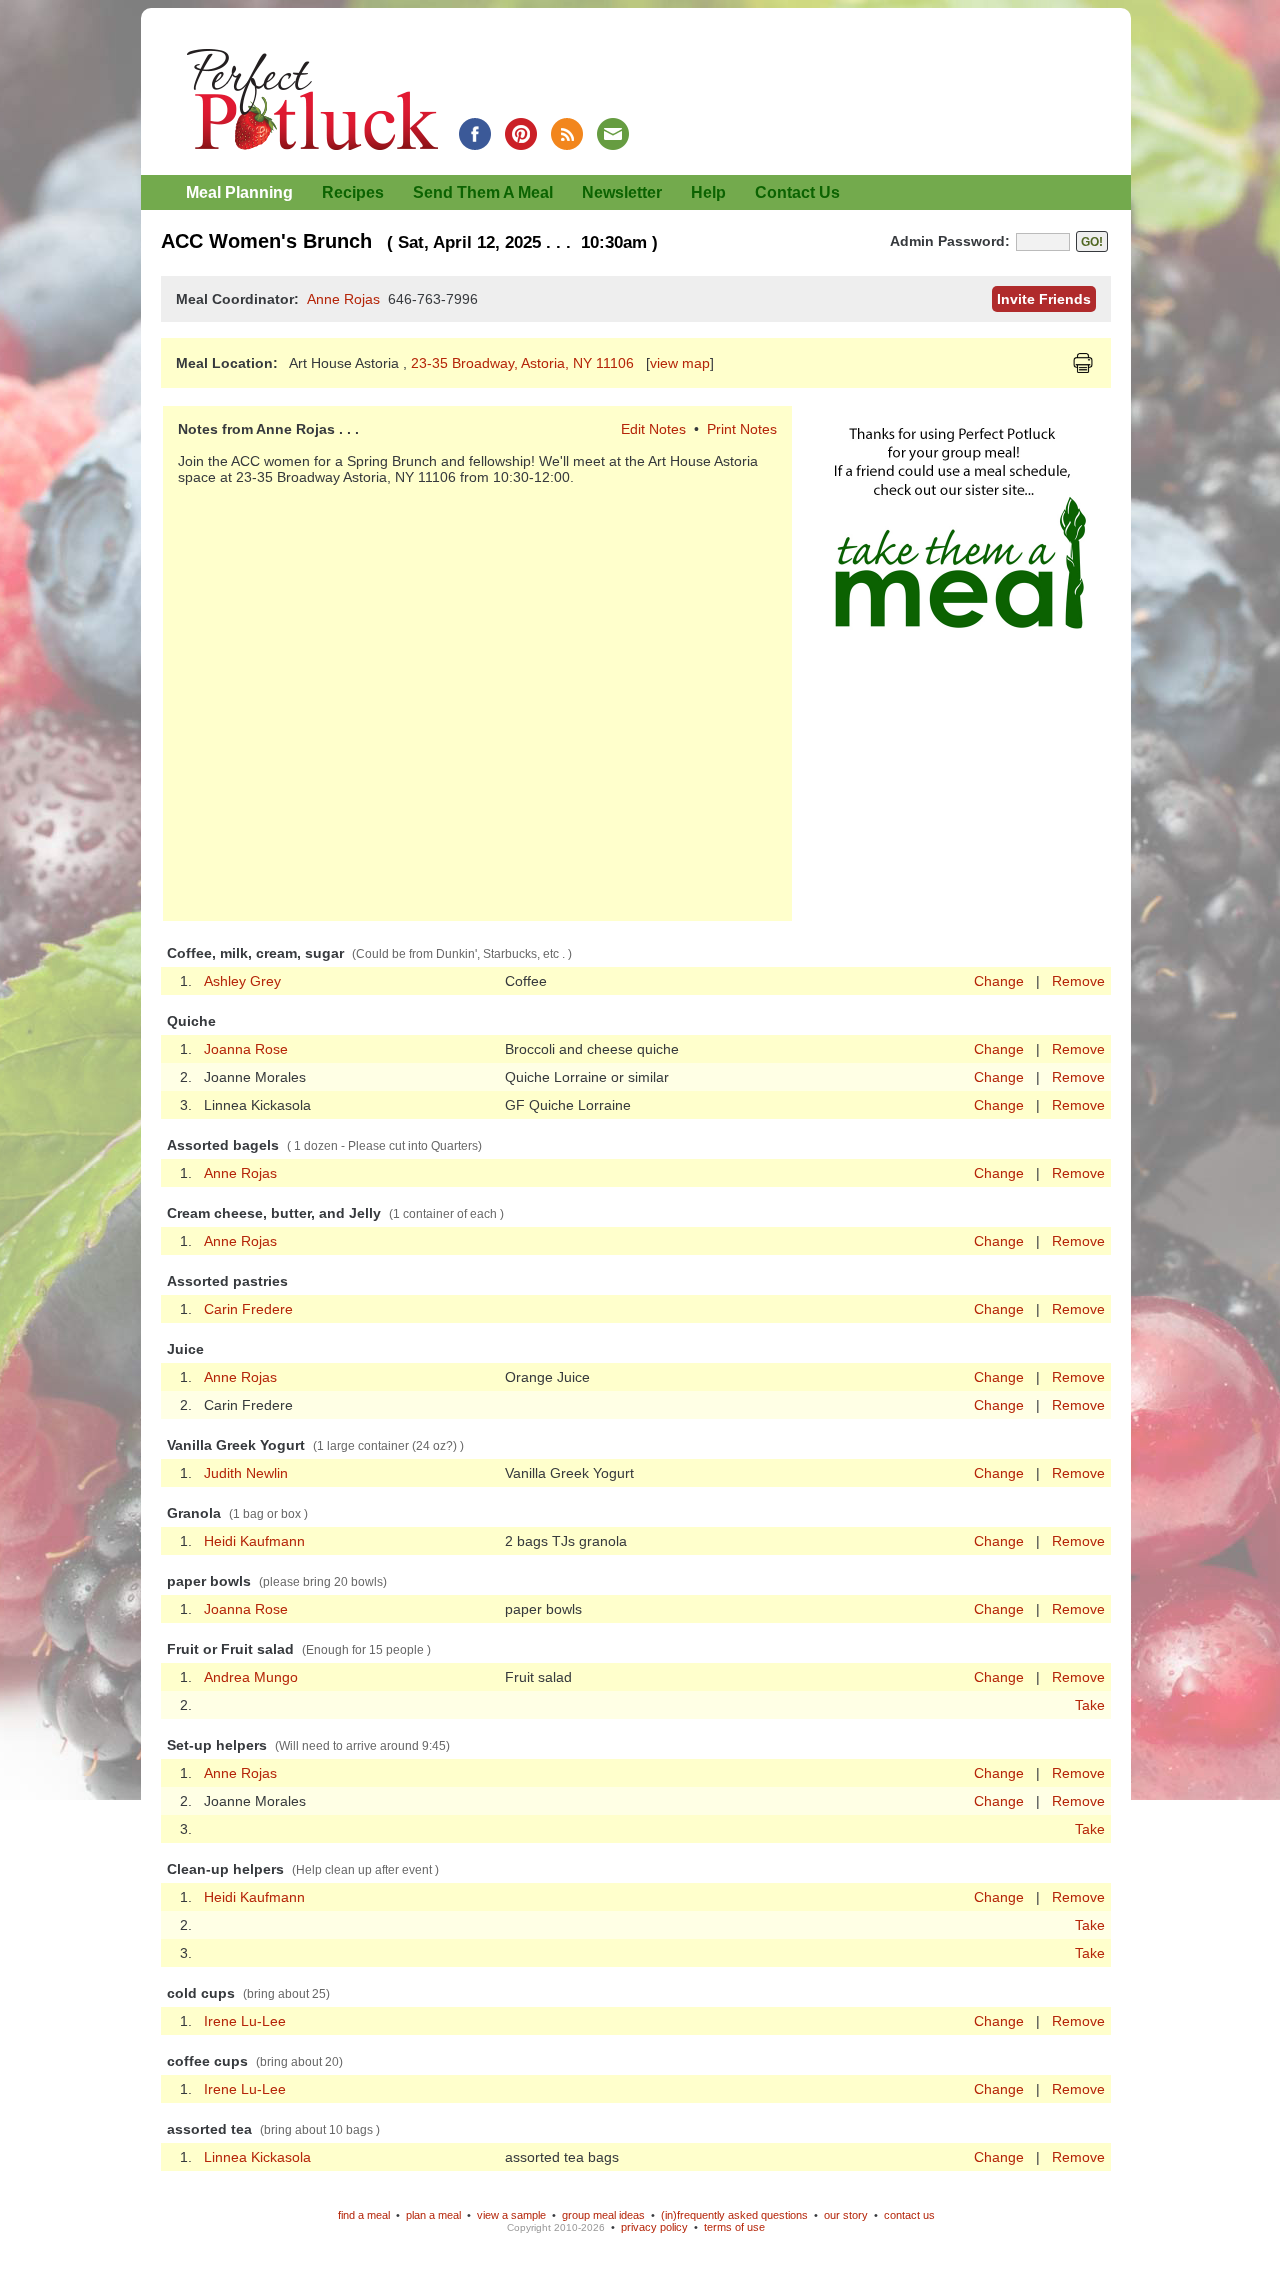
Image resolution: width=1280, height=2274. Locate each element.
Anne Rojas (343, 299)
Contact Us (797, 192)
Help (708, 192)
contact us (909, 2215)
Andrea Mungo (251, 1677)
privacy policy (654, 2227)
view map (680, 363)
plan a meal (433, 2215)
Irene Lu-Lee (245, 2021)
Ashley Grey (242, 981)
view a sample (511, 2215)
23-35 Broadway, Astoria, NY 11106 (524, 363)
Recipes (353, 192)
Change (999, 981)
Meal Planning (239, 192)
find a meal (364, 2215)
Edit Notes (653, 429)
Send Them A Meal (483, 192)
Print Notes (742, 429)
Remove (1078, 981)
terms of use (734, 2227)
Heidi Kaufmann (254, 1541)
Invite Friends (1044, 299)
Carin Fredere (248, 1309)
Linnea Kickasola (257, 2157)
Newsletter (622, 192)
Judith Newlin (246, 1473)
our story (846, 2215)
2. (186, 1705)
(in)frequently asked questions (734, 2215)
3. (186, 1829)
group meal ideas (603, 2215)
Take (1090, 1705)
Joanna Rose (246, 1049)
